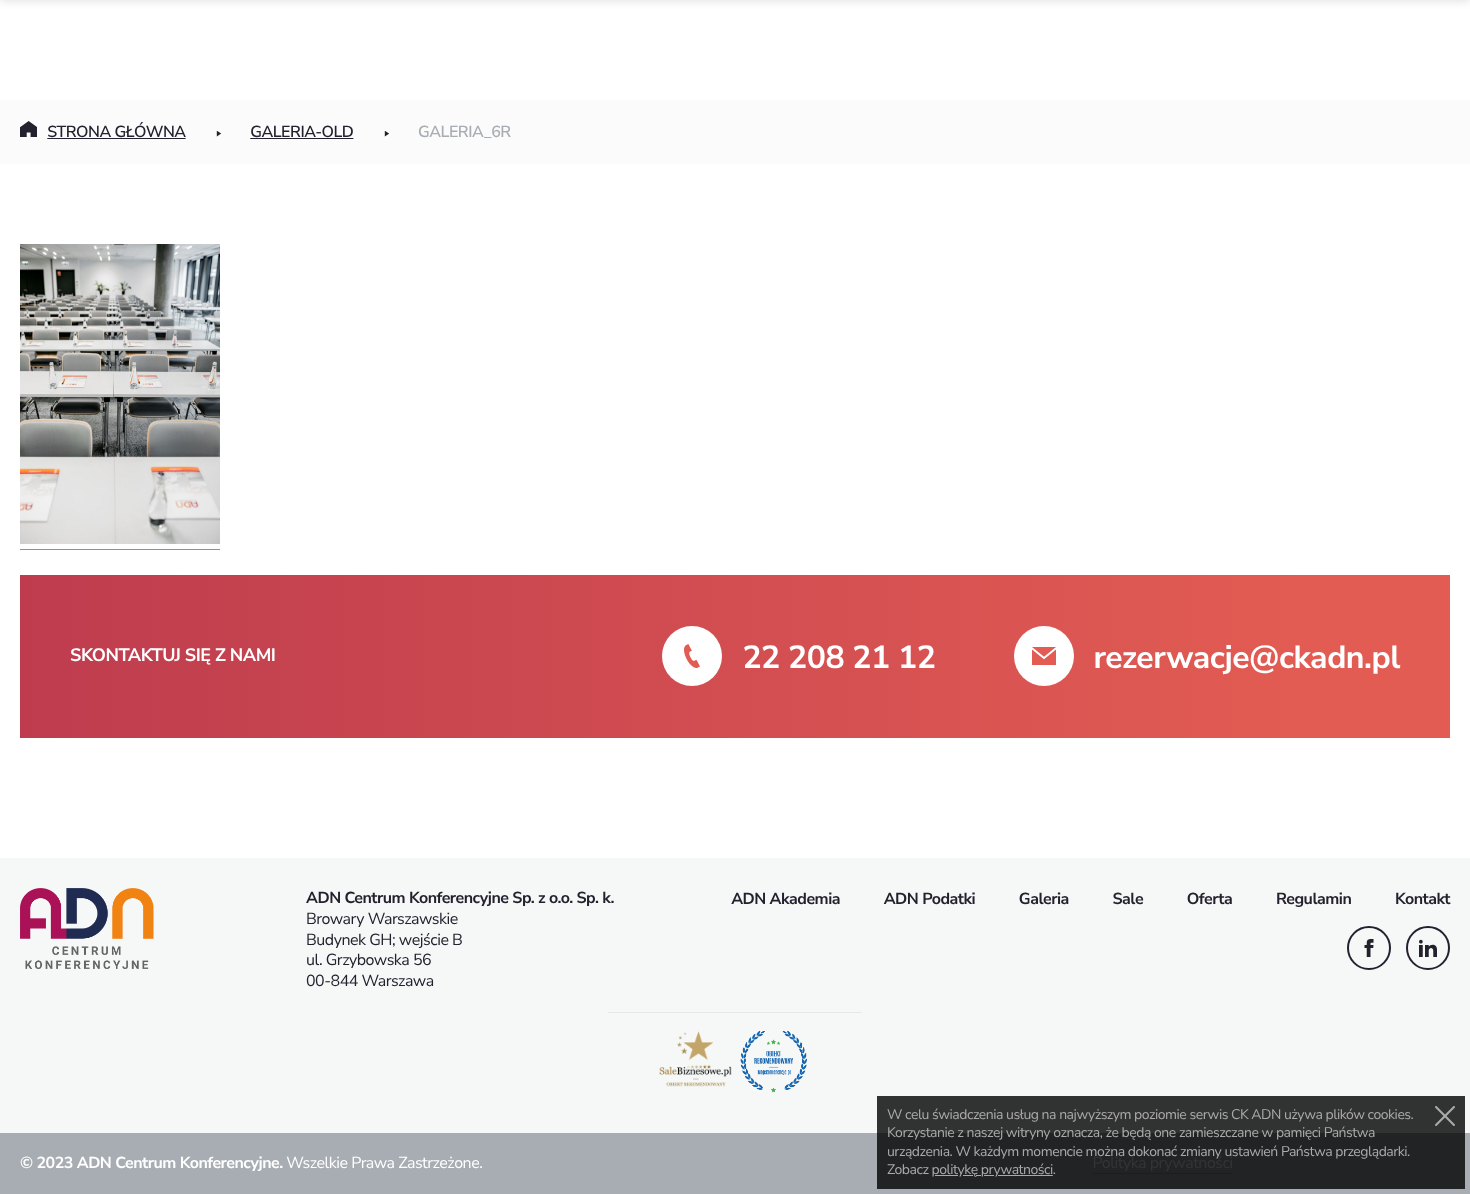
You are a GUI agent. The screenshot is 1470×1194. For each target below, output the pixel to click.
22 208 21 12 (838, 658)
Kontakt (1422, 899)
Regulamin (1313, 899)
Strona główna (116, 132)
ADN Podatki (930, 899)
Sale (1127, 899)
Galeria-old (301, 132)
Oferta (1210, 899)
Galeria (1044, 899)
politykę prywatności (992, 1169)
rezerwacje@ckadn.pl (1247, 658)
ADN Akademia (785, 899)
